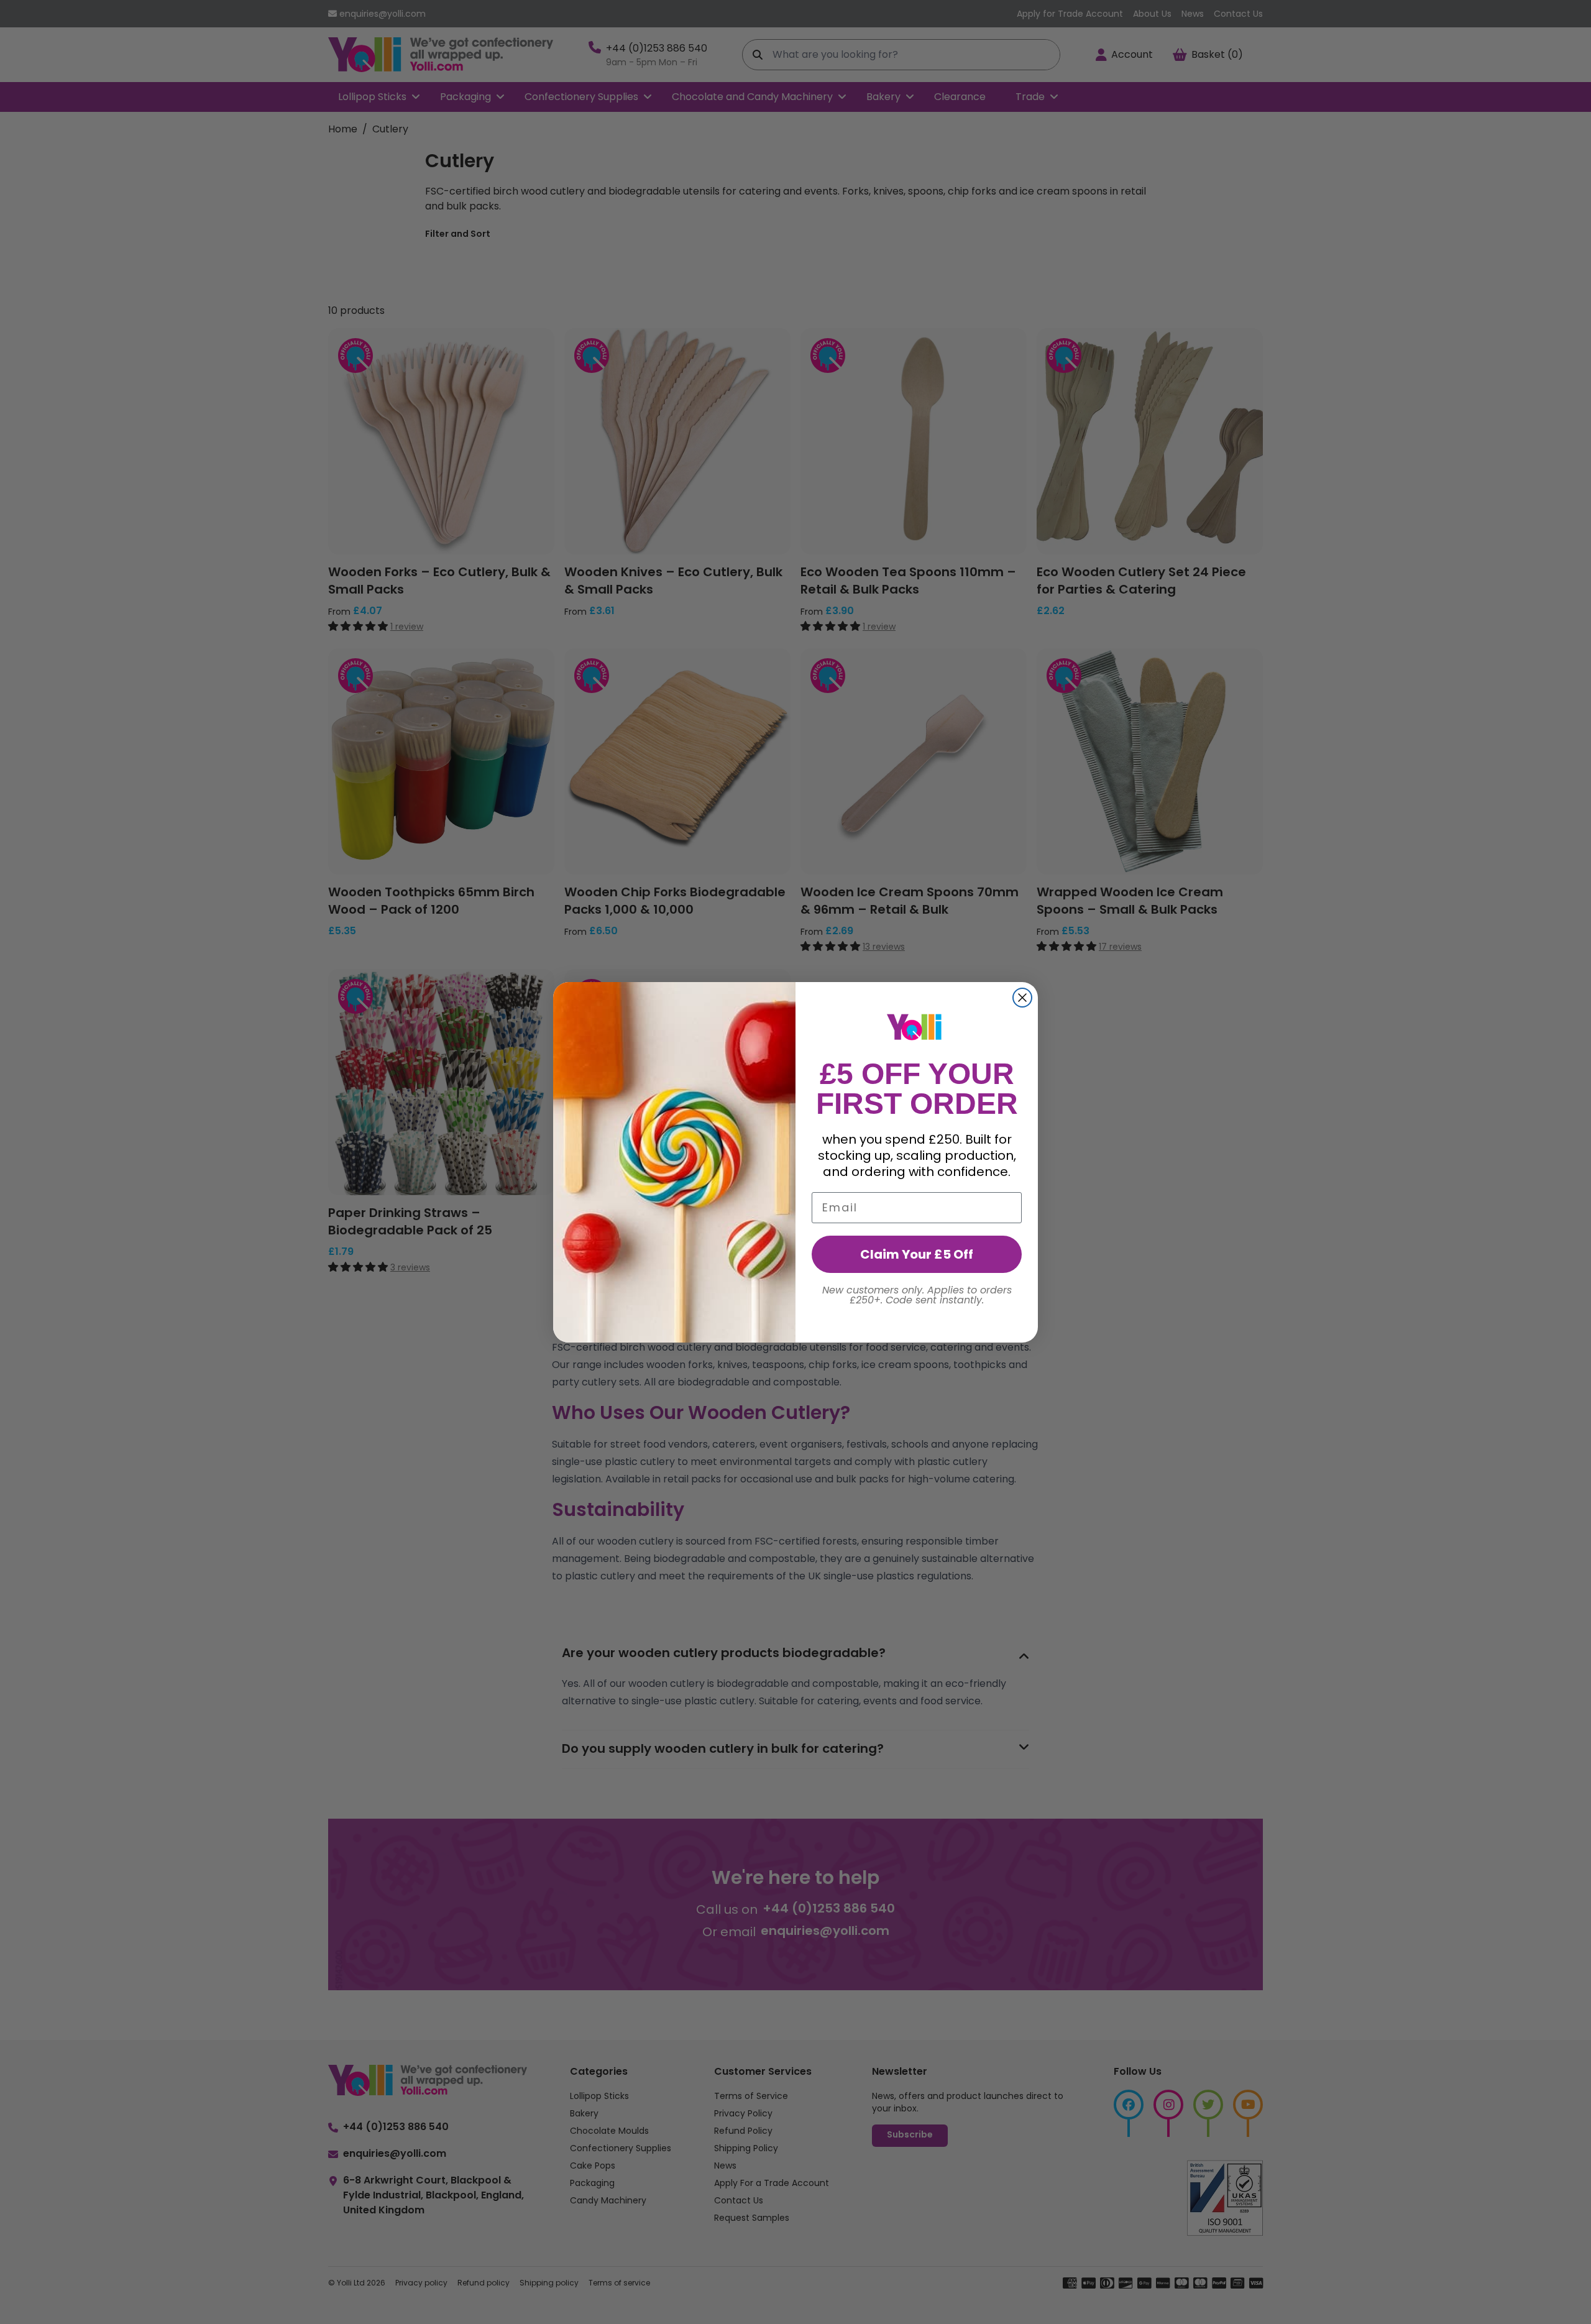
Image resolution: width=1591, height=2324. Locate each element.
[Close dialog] (1022, 998)
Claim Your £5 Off (917, 1254)
